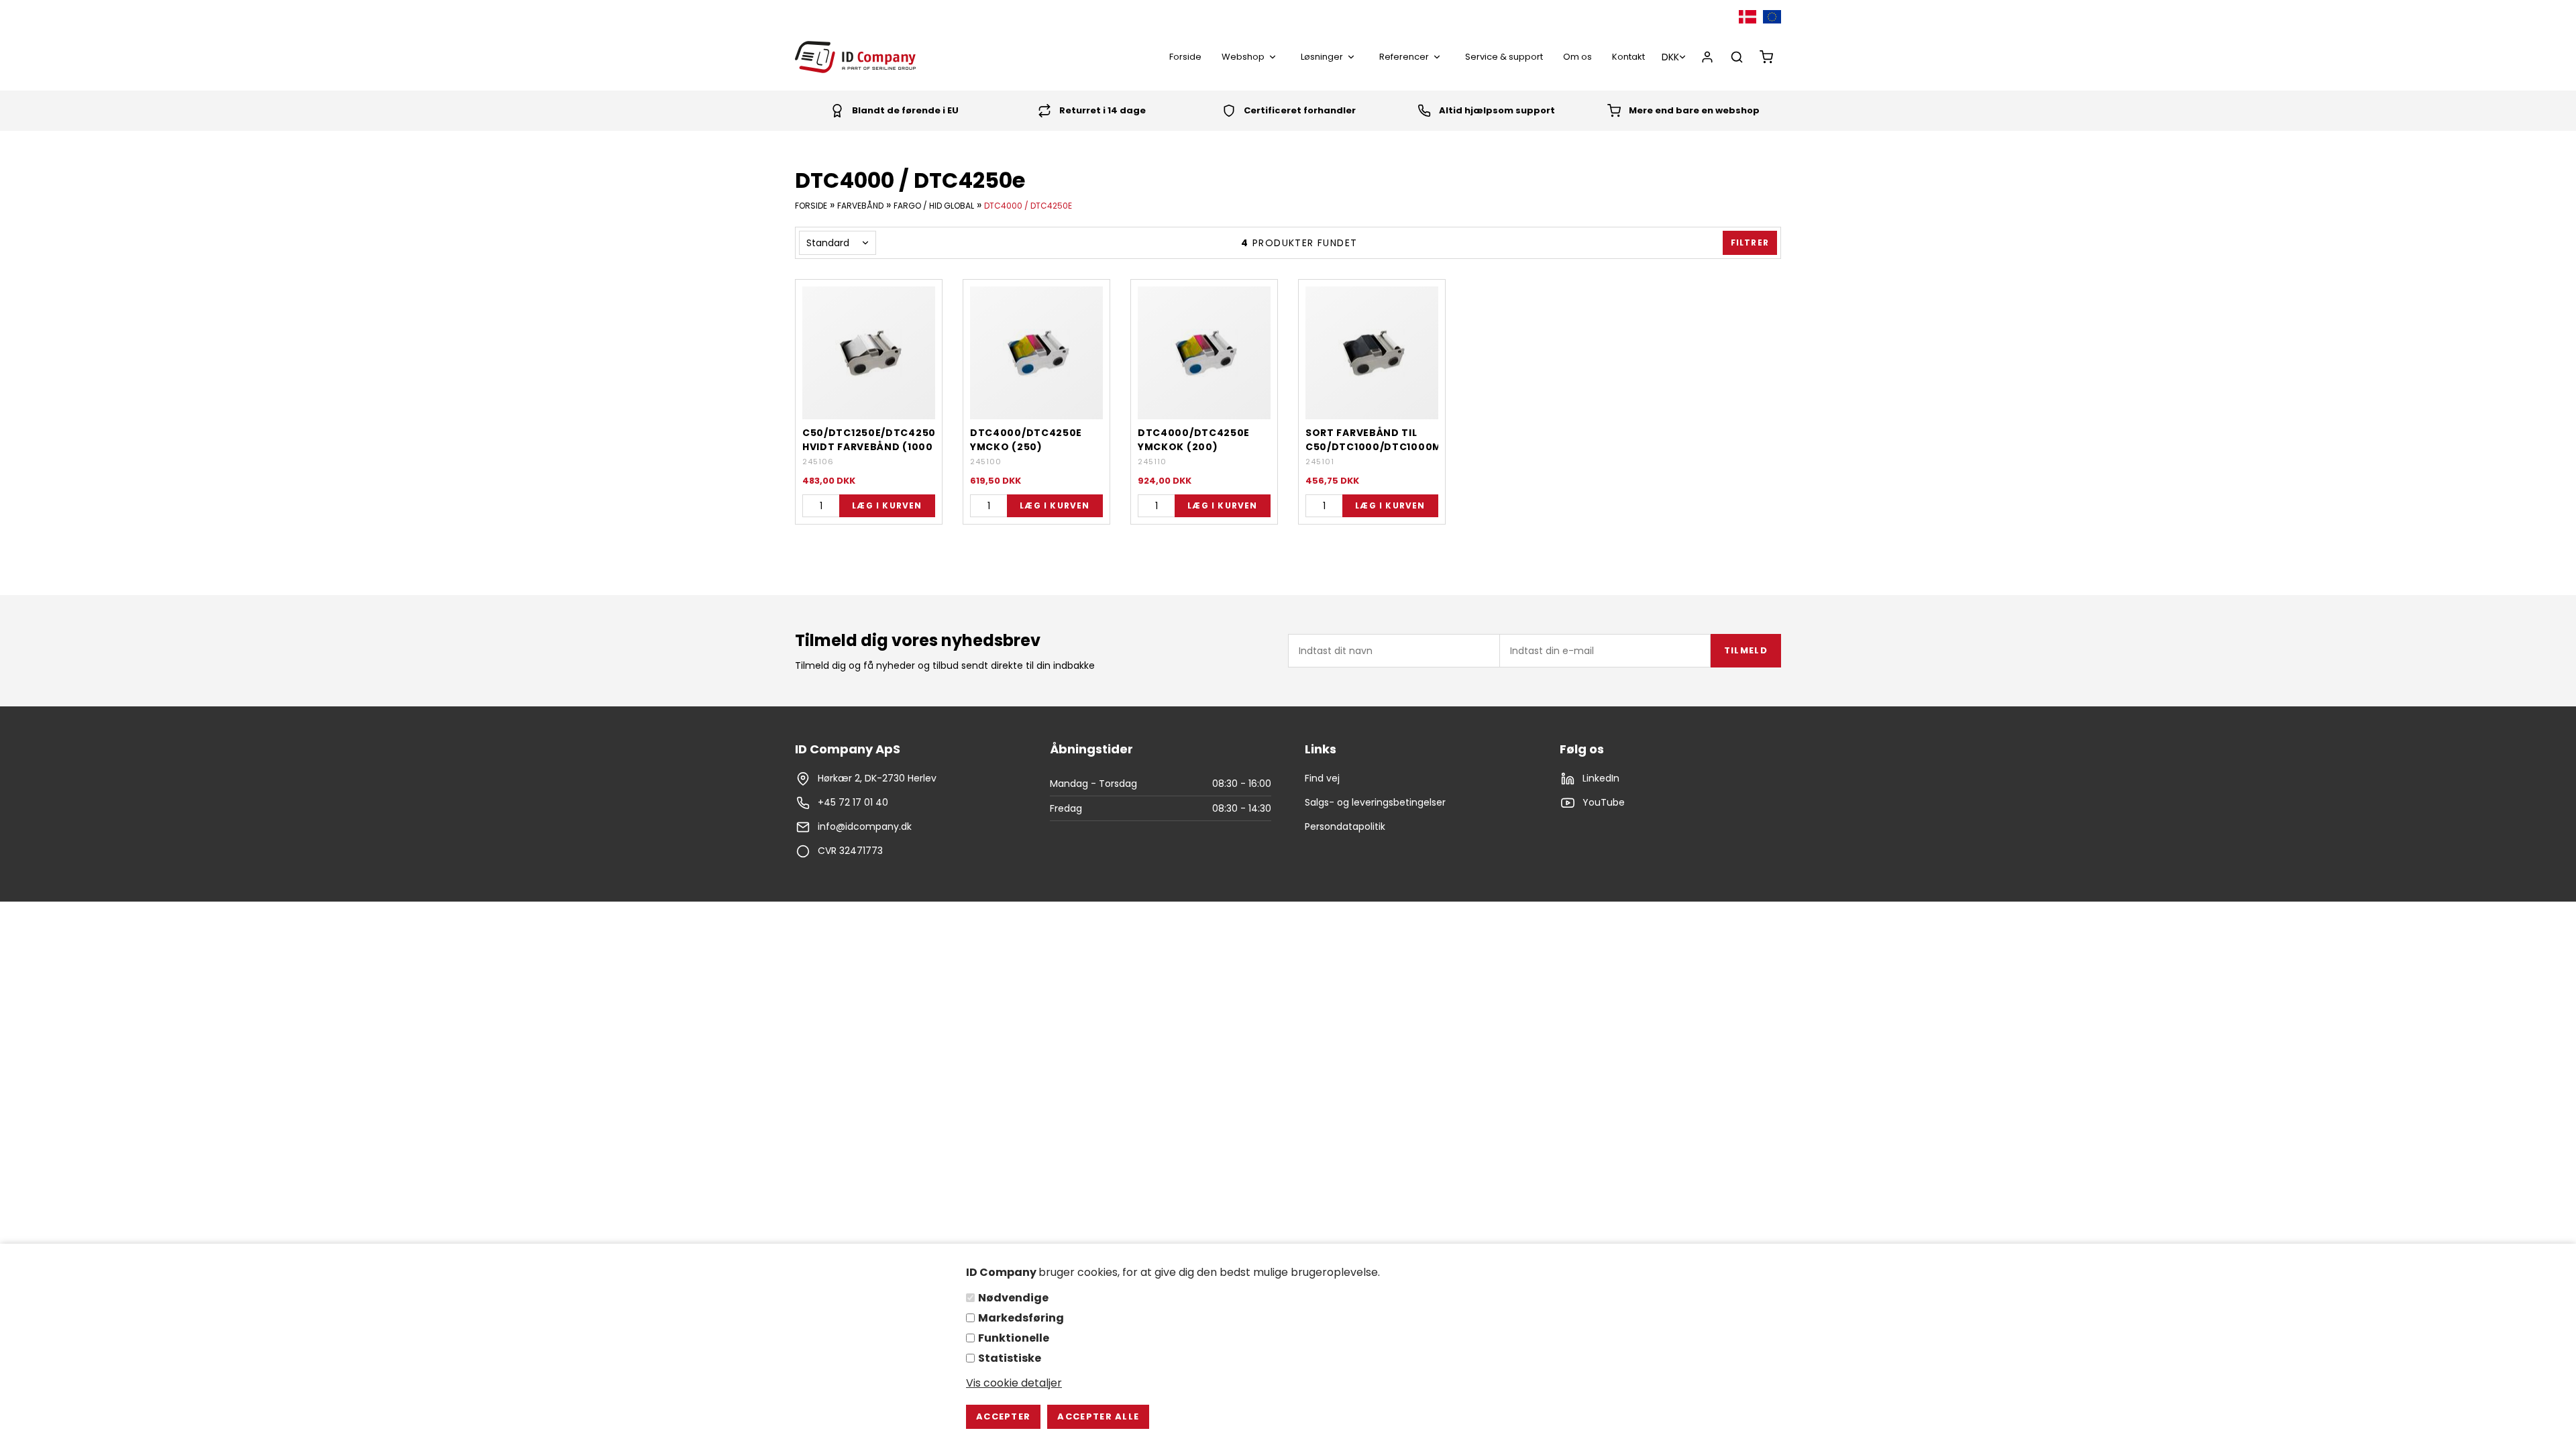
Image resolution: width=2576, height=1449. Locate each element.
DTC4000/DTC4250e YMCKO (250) (1026, 439)
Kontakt (1628, 57)
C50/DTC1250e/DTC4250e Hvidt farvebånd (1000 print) (869, 439)
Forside (1185, 57)
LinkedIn (1601, 778)
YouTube (1604, 802)
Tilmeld (1746, 650)
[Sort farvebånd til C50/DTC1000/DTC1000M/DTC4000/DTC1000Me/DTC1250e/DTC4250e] (1372, 353)
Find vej (1322, 778)
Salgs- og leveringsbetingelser (1375, 802)
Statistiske (1010, 1358)
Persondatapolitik (1345, 826)
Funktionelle (1014, 1338)
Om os (1577, 57)
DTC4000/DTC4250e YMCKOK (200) (1194, 439)
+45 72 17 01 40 (853, 802)
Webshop (1243, 57)
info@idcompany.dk (865, 826)
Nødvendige (1013, 1298)
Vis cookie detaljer (1014, 1383)
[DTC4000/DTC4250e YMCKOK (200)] (1204, 353)
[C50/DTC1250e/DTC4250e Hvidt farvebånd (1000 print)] (869, 353)
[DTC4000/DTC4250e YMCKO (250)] (1036, 353)
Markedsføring (1021, 1318)
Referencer (1404, 57)
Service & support (1504, 57)
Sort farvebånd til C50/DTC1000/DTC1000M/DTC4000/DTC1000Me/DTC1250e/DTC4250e (1372, 439)
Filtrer (1750, 243)
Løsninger (1322, 57)
